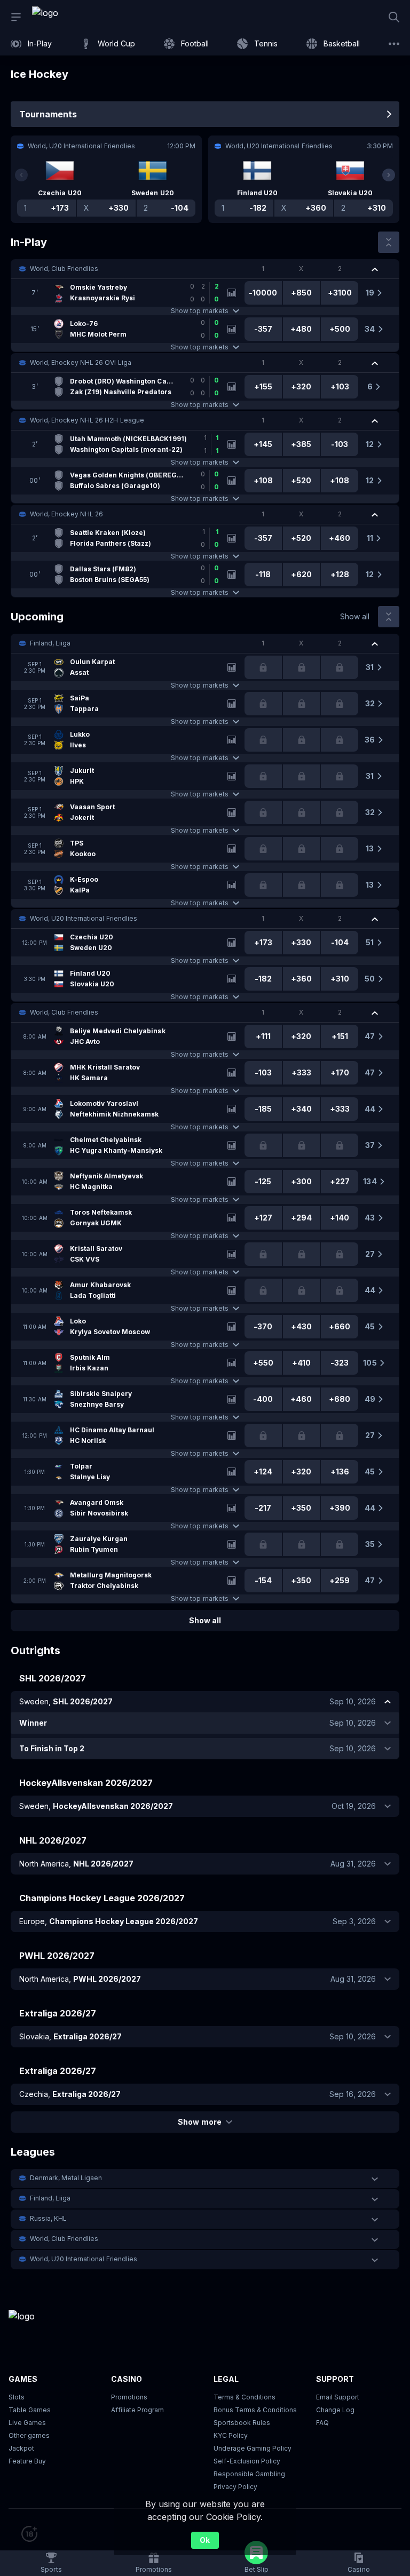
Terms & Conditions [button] (245, 2397)
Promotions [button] (129, 2397)
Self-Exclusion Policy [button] (247, 2461)
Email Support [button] (338, 2397)
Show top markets (199, 311)
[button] (205, 269)
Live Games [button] (27, 2423)
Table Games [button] (30, 2410)
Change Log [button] (335, 2410)
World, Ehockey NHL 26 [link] (66, 514)
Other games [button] (29, 2435)
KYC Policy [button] (231, 2435)
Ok (205, 2540)
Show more (199, 2122)
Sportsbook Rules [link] (242, 2423)
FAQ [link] (322, 2423)
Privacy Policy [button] (235, 2487)
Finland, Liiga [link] (50, 643)
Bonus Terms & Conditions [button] (255, 2410)
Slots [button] (17, 2397)
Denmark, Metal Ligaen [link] (66, 2178)
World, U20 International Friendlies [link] (84, 918)
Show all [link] (355, 616)
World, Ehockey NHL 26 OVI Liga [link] (81, 362)
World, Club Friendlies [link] (64, 269)
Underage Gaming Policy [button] (253, 2448)
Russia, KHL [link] (48, 2218)
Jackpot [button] (21, 2448)
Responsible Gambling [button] (249, 2474)
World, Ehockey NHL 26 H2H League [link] (87, 420)
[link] (69, 17)
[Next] (389, 175)
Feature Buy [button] (27, 2461)
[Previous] (21, 175)
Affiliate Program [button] (137, 2410)
